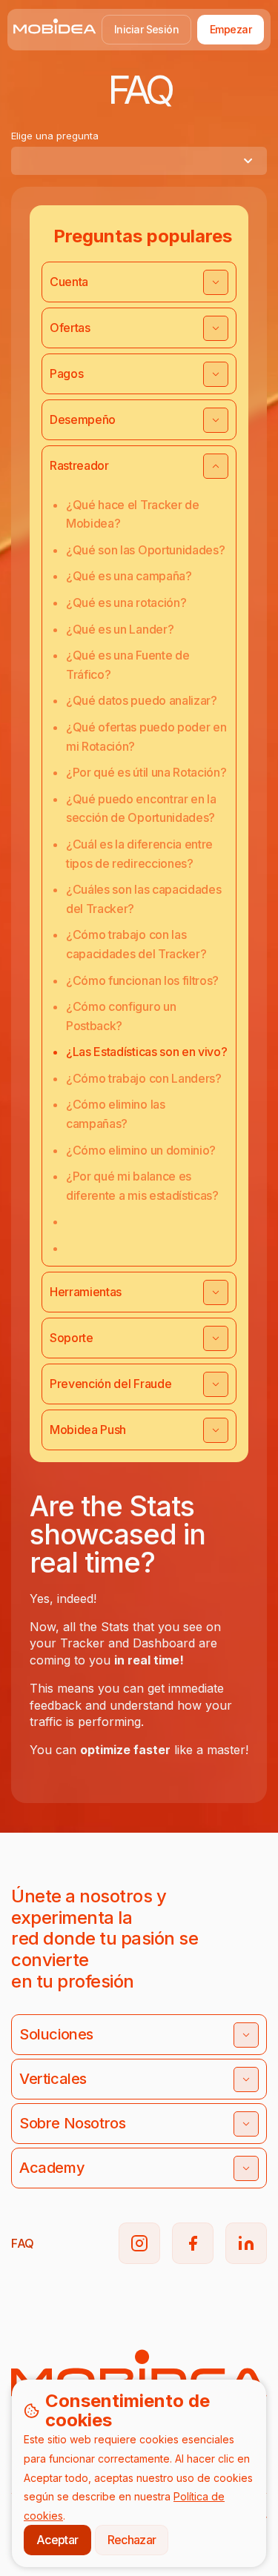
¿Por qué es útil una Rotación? (146, 772)
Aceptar (57, 2540)
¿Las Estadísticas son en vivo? (146, 1052)
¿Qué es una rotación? (126, 602)
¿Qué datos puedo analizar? (142, 700)
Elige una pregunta (55, 136)
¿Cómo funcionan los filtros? (142, 980)
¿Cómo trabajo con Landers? (144, 1078)
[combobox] (139, 161)
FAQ (23, 2243)
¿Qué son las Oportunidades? (145, 550)
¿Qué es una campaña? (129, 576)
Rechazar (132, 2540)
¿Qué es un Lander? (120, 629)
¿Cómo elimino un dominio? (141, 1150)
